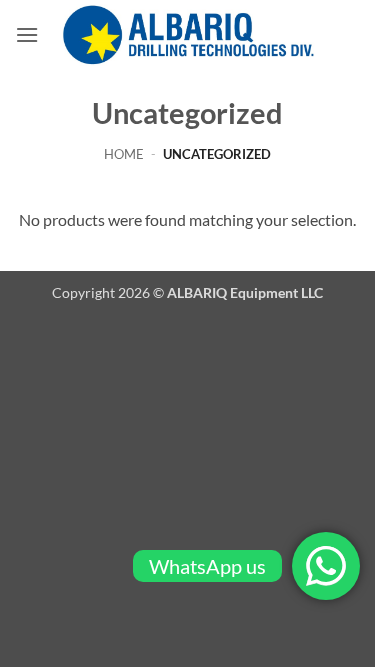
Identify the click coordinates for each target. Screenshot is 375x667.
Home (124, 154)
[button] (27, 34)
